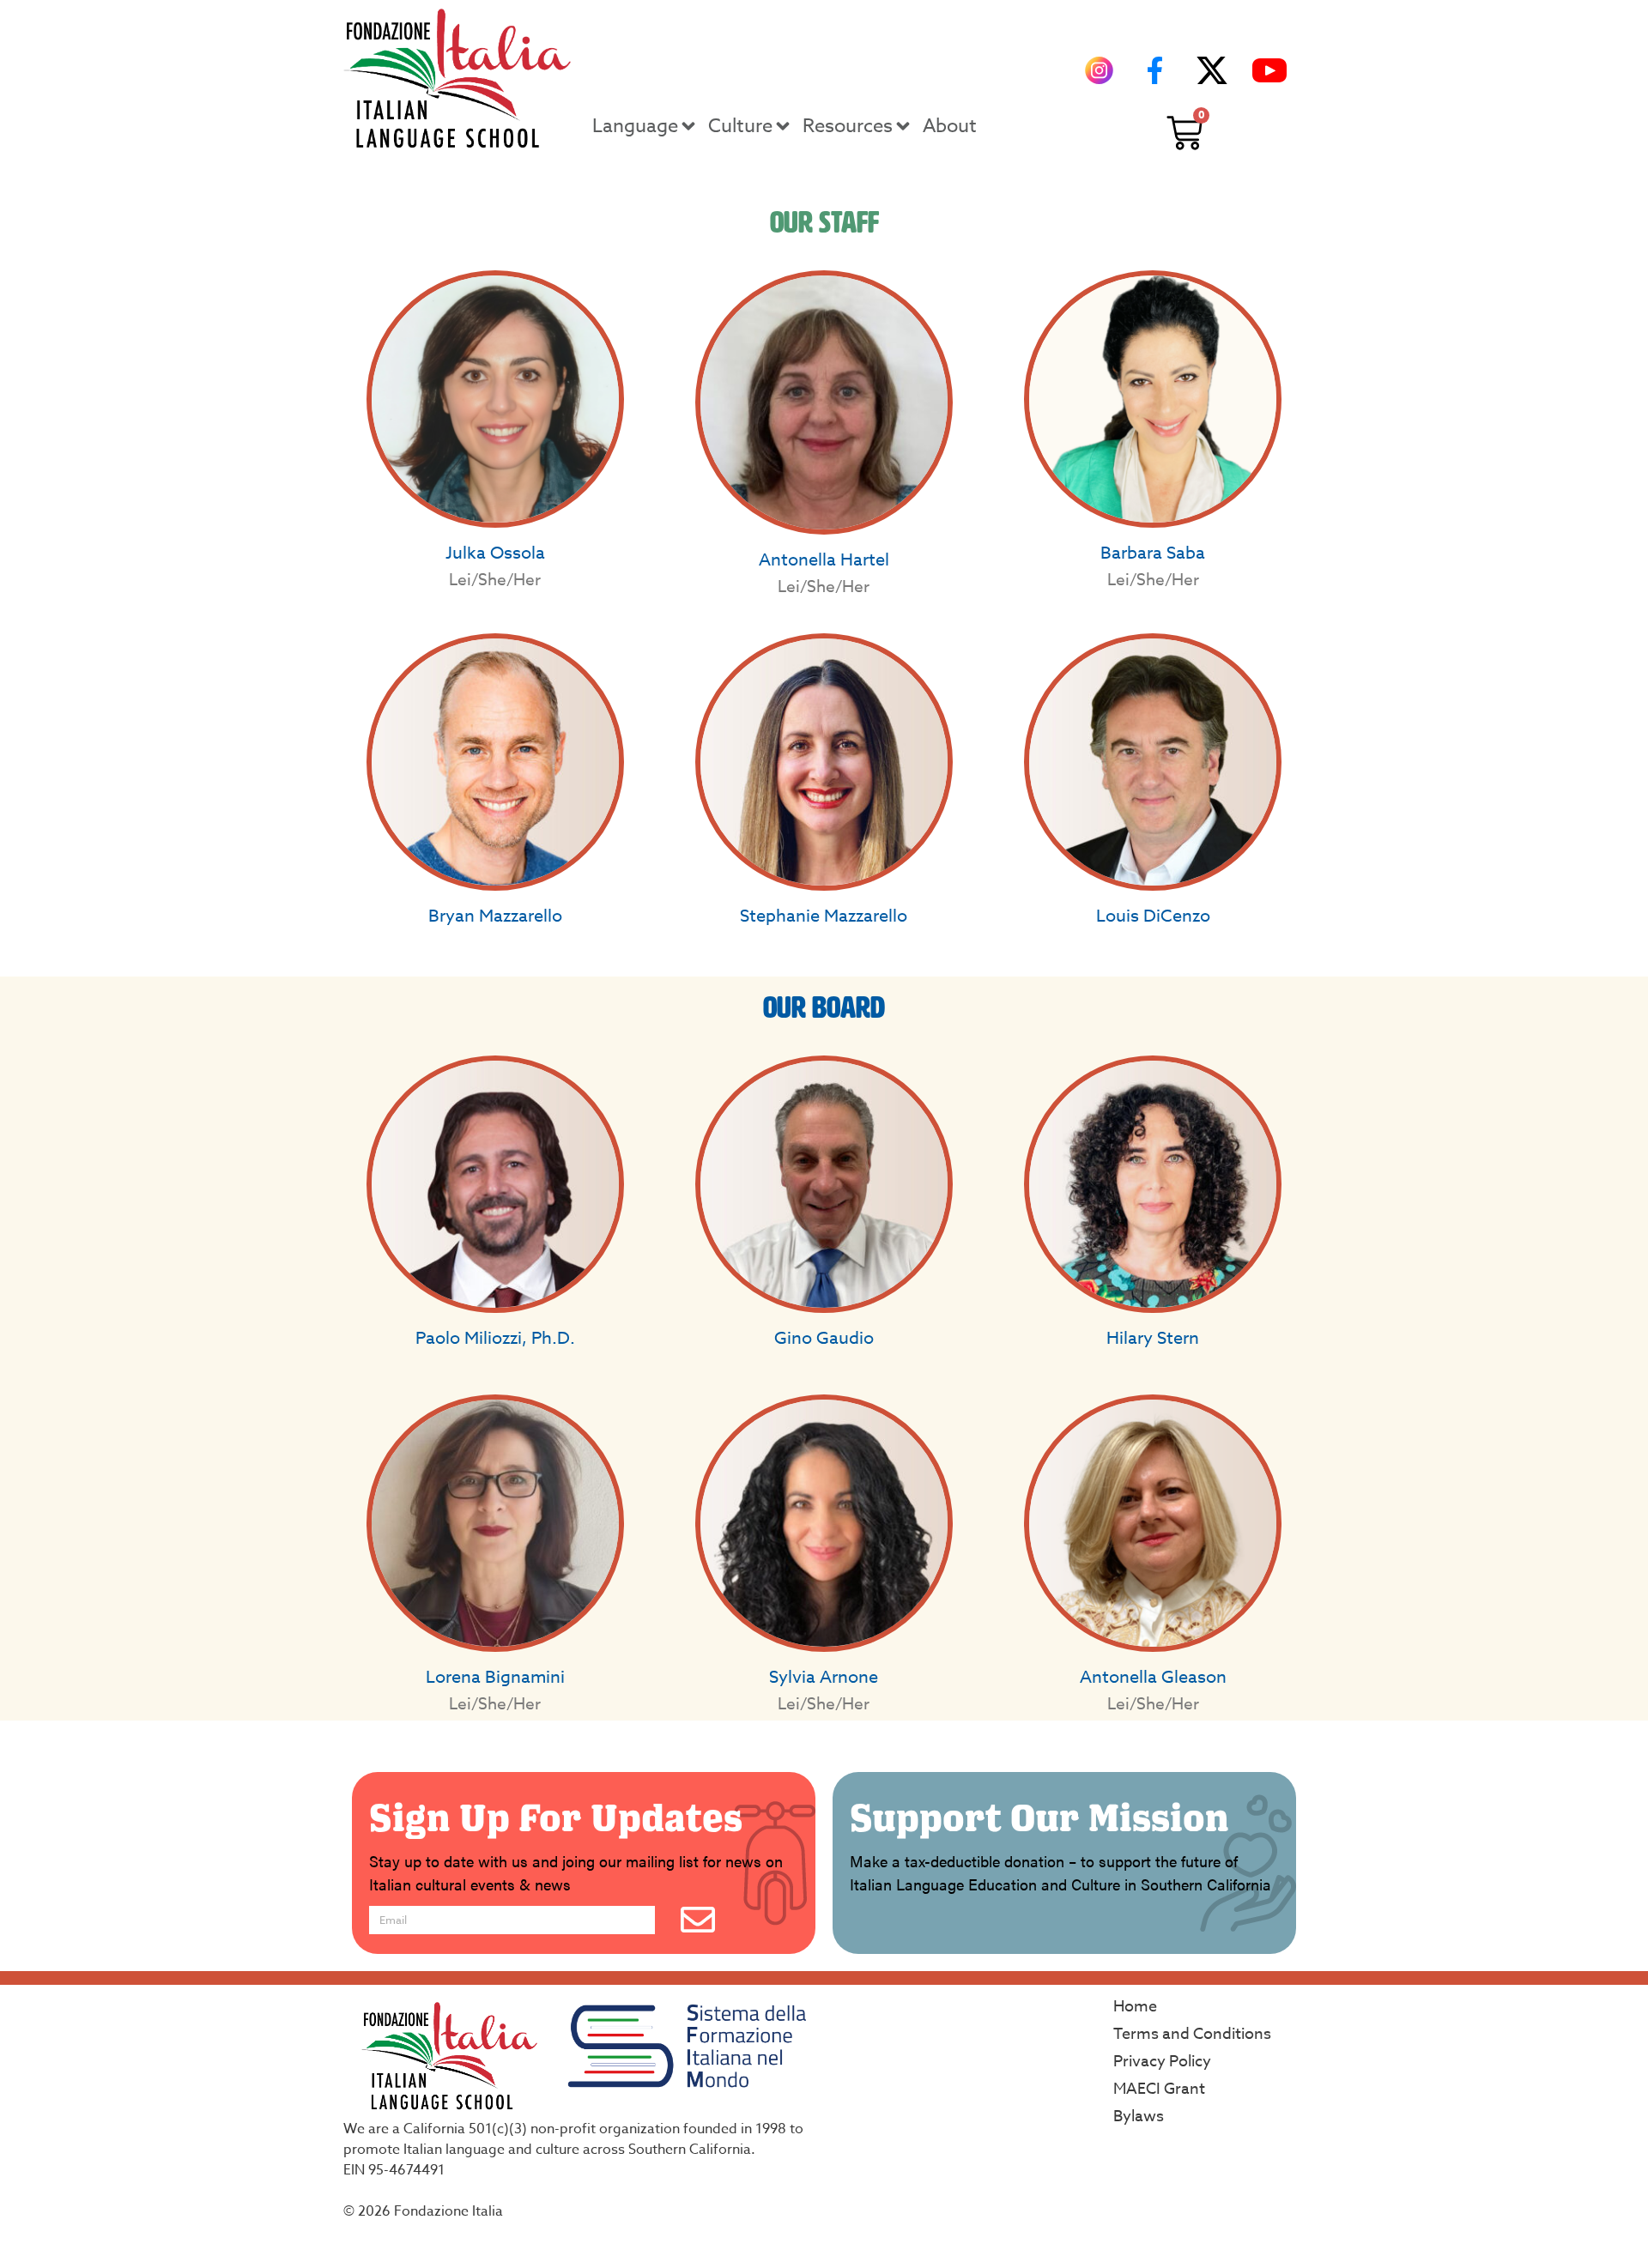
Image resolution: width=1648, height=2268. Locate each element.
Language (635, 126)
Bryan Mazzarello (495, 916)
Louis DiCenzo (1153, 916)
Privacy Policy (1162, 2062)
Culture (740, 126)
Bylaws (1139, 2117)
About (950, 126)
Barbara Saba (1153, 553)
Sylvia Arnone (824, 1677)
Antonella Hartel (824, 560)
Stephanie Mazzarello (824, 916)
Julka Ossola (495, 553)
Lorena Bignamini (495, 1677)
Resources (848, 126)
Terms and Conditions (1192, 2034)
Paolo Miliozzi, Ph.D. (495, 1338)
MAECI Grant (1159, 2089)
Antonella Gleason (1153, 1677)
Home (1135, 2007)
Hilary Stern (1153, 1338)
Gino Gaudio (824, 1338)
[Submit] (698, 1920)
